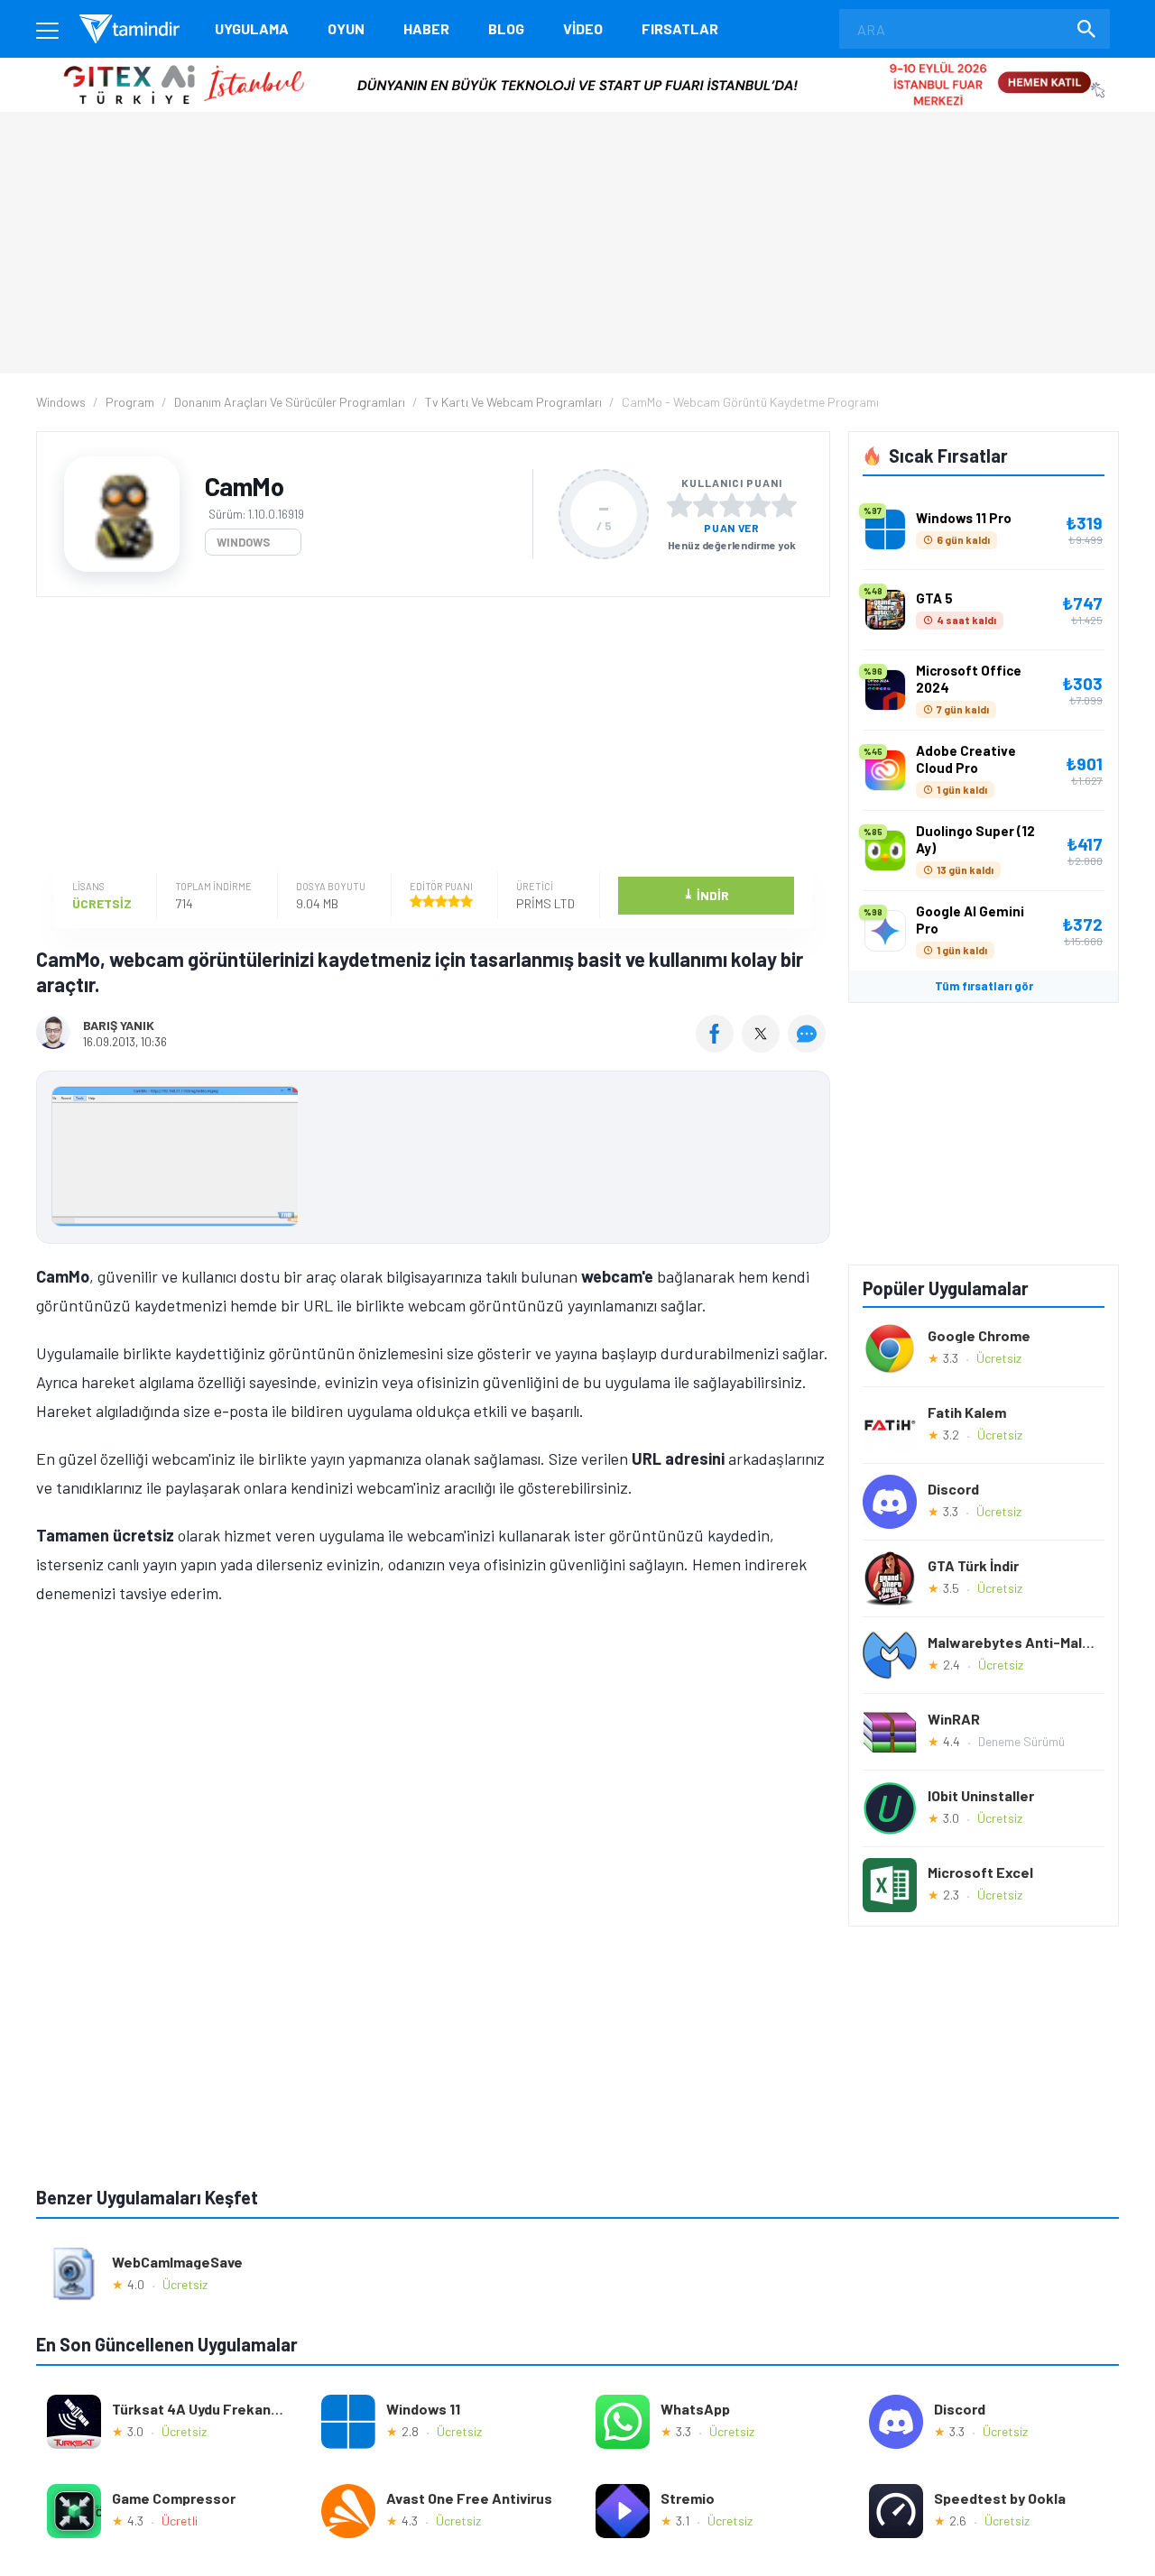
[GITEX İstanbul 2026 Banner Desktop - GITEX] (577, 64)
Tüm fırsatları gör (984, 986)
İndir (706, 894)
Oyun (346, 28)
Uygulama (252, 28)
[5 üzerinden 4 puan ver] (758, 505)
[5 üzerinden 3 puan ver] (732, 505)
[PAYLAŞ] (719, 1046)
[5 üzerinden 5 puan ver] (784, 505)
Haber (426, 28)
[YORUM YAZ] (809, 1046)
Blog (506, 28)
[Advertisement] (429, 737)
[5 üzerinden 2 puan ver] (706, 505)
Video (583, 28)
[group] (433, 1160)
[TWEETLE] (763, 1046)
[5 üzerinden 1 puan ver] (679, 505)
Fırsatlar (680, 28)
